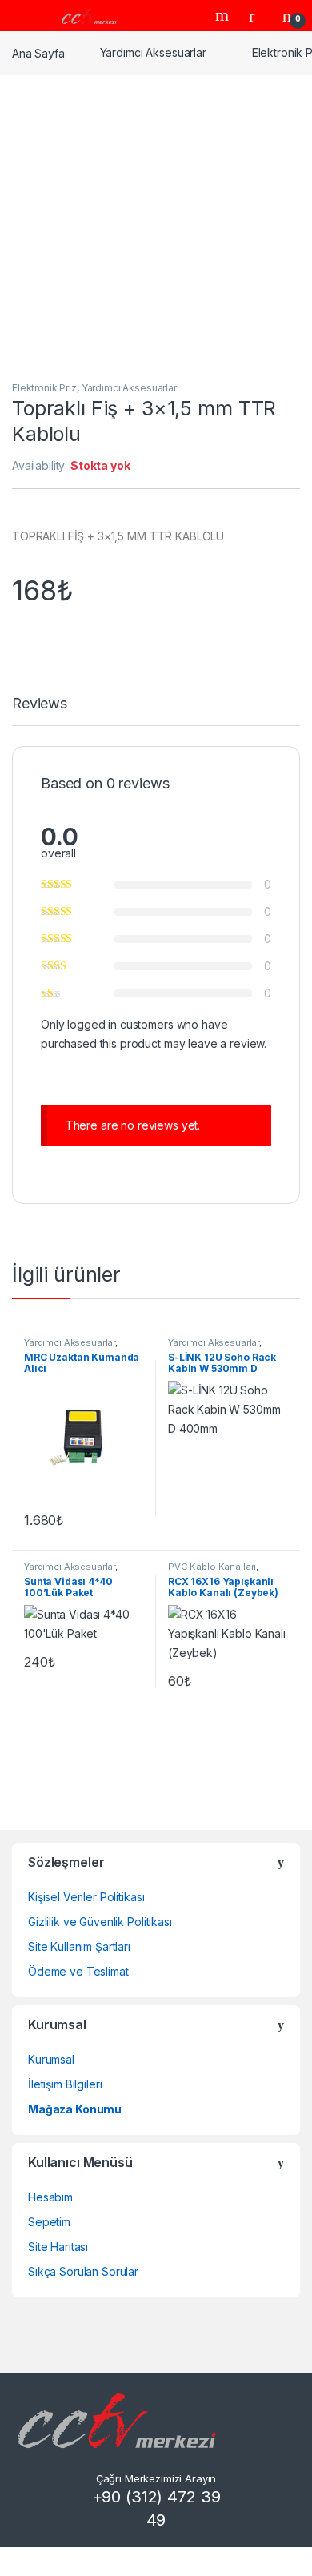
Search (224, 15)
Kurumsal (51, 2059)
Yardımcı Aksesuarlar (153, 52)
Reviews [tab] (40, 704)
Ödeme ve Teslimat (78, 1971)
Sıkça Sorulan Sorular (83, 2271)
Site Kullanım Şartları (79, 1946)
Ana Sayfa (38, 52)
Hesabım (50, 2197)
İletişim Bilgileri (65, 2084)
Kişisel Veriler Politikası (86, 1897)
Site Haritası (58, 2247)
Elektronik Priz (44, 388)
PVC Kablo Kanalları (212, 1567)
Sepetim (49, 2222)
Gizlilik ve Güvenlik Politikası (100, 1922)
